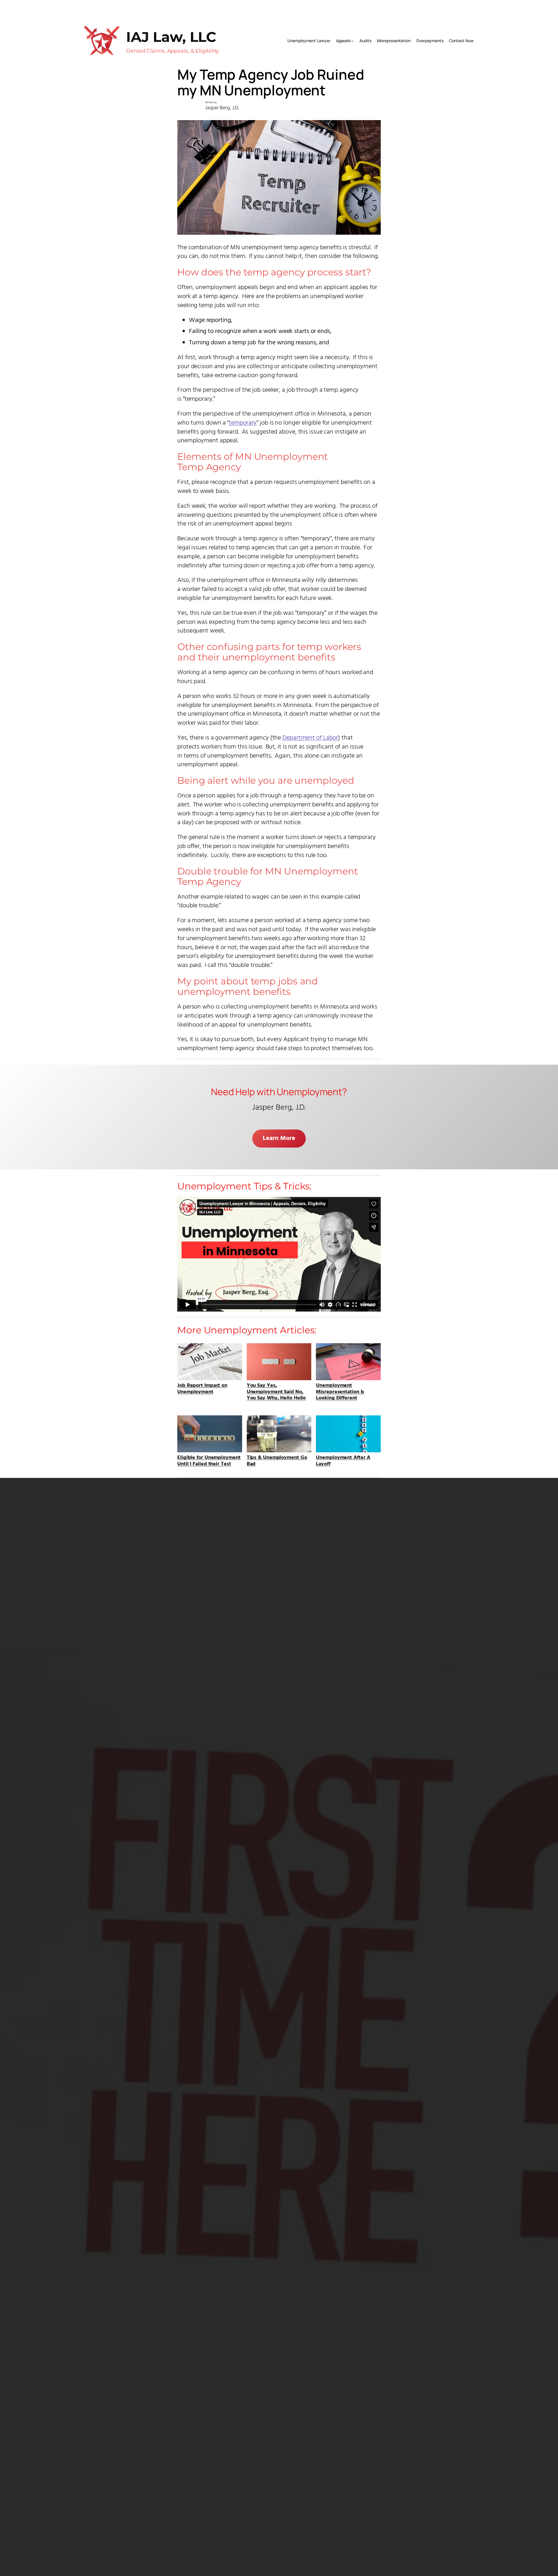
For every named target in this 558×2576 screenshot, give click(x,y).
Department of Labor (310, 738)
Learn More (279, 1138)
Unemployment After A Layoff (343, 1460)
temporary (243, 423)
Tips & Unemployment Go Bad (277, 1460)
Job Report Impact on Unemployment (202, 1388)
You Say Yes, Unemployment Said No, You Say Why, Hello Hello (276, 1391)
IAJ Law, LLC (171, 37)
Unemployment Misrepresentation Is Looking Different (340, 1391)
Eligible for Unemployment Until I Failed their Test (209, 1460)
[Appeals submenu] (353, 41)
